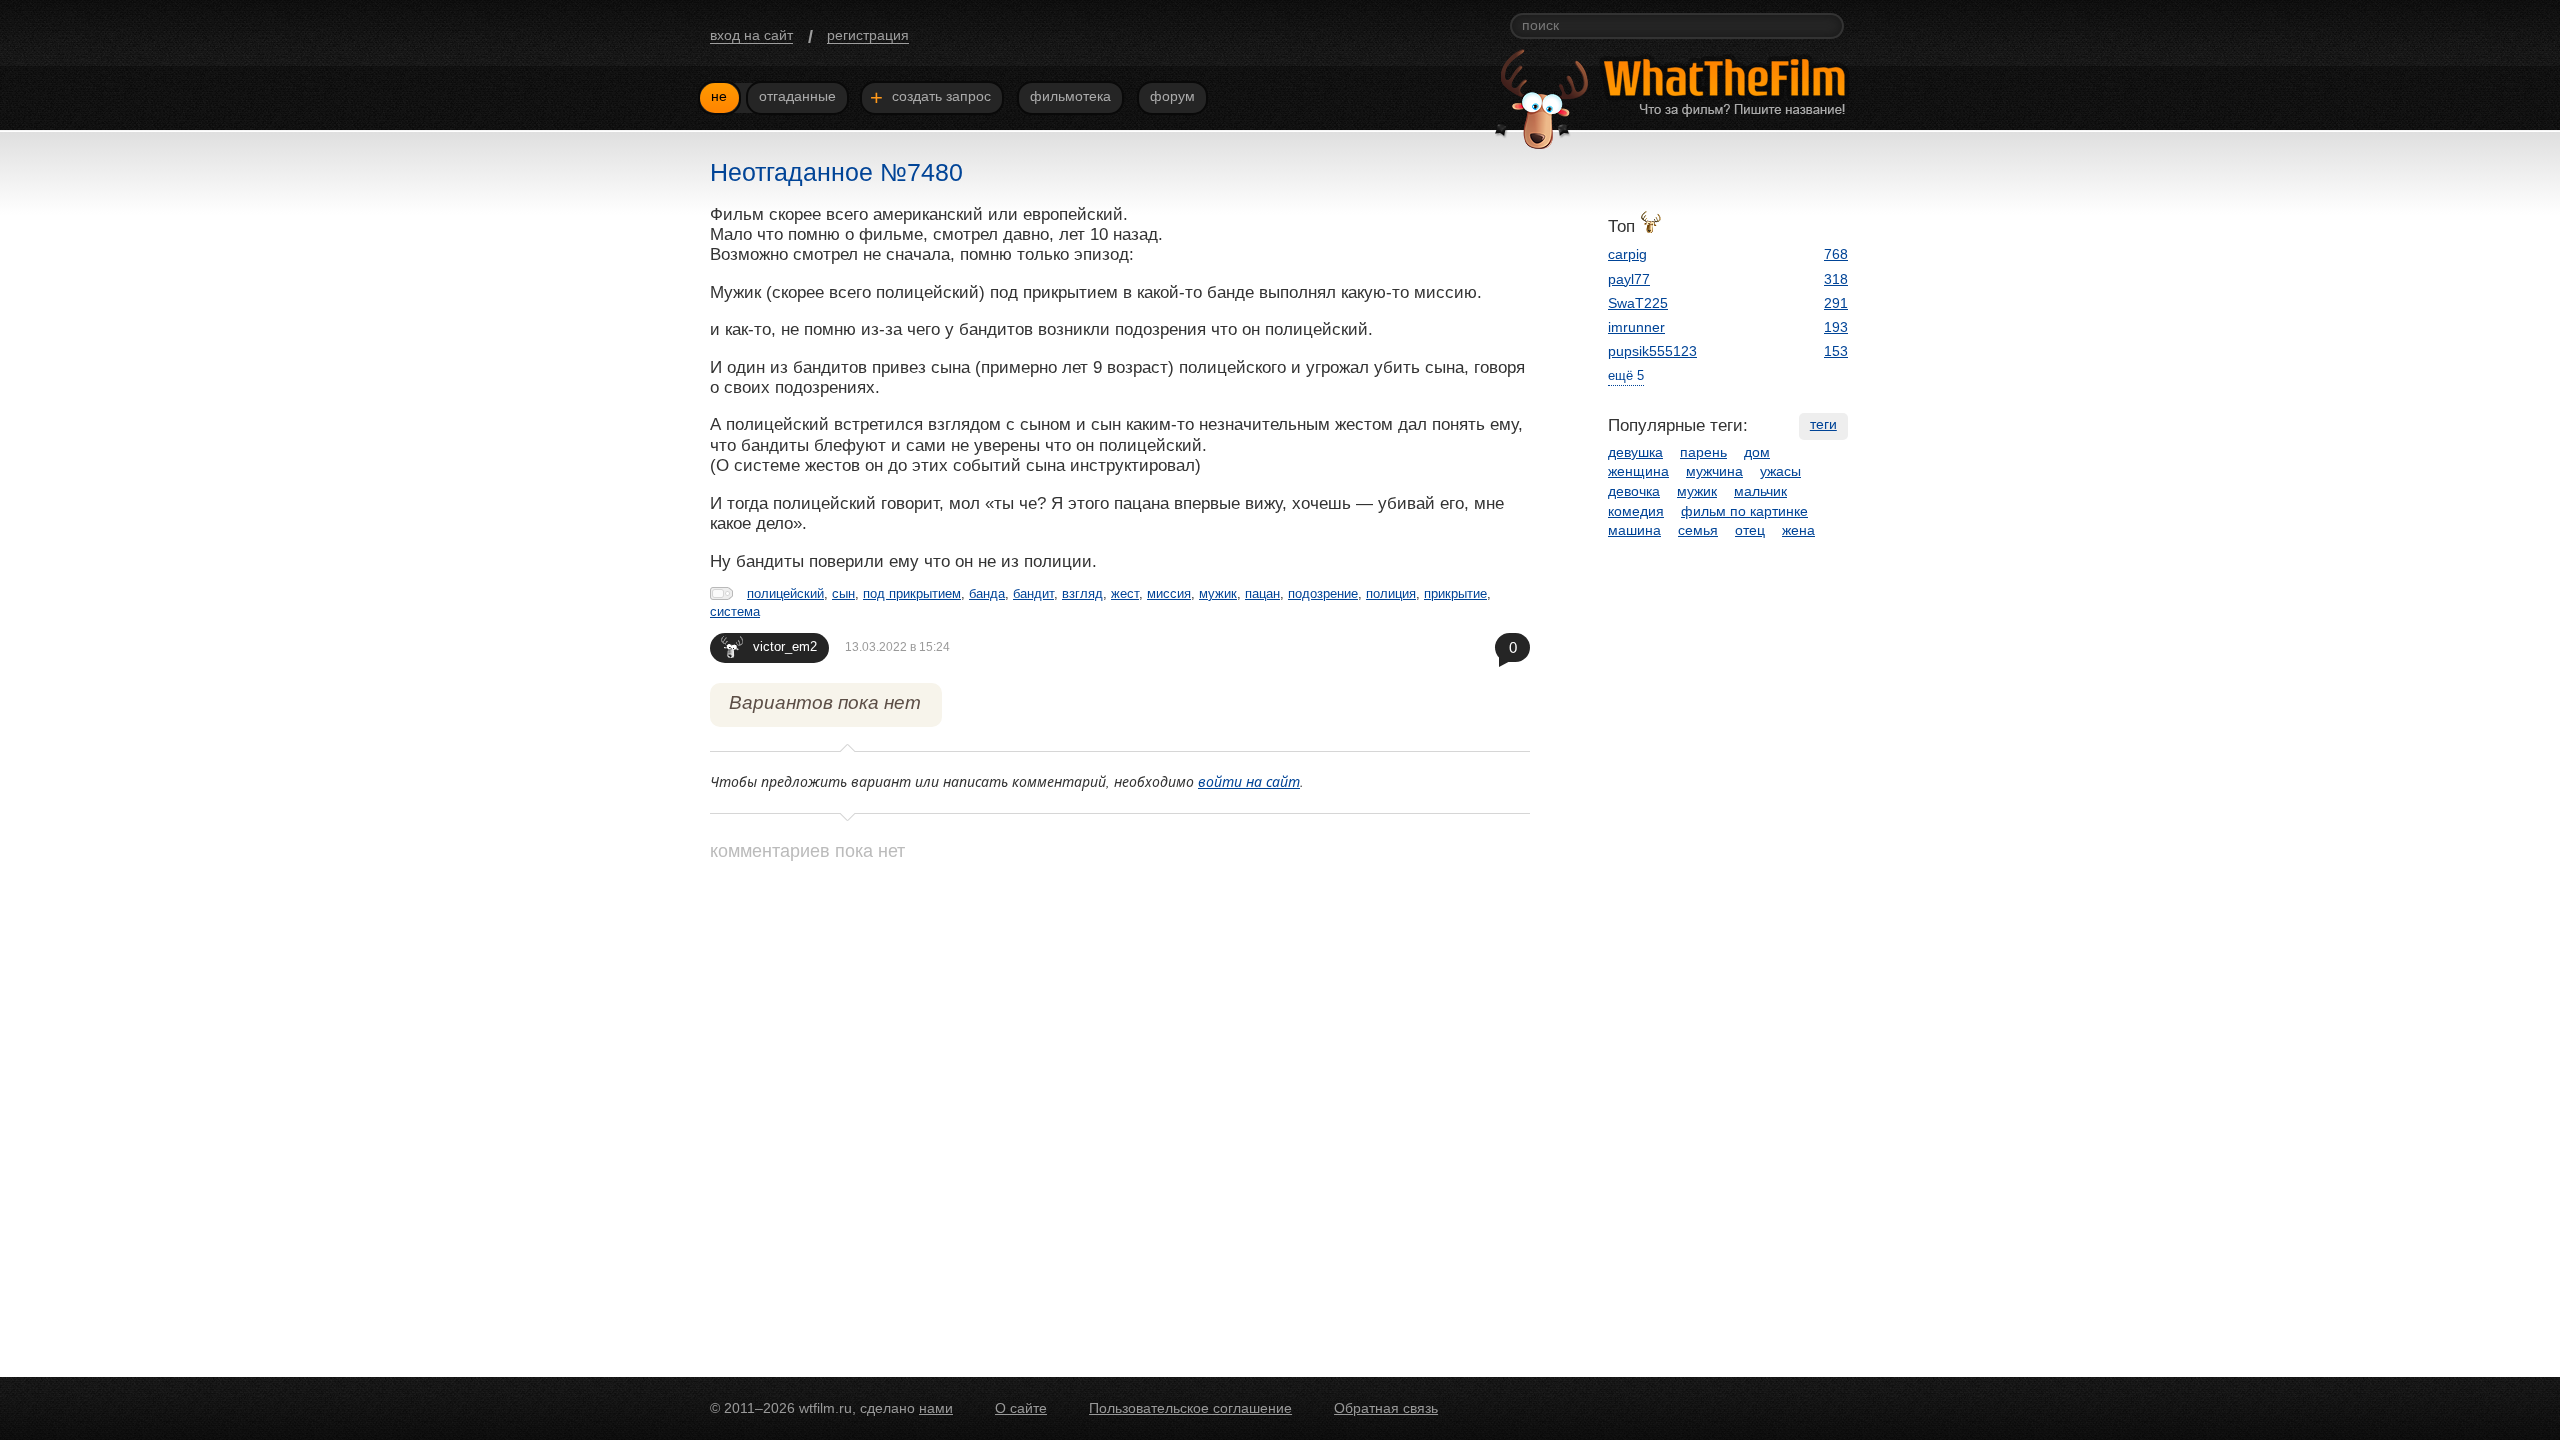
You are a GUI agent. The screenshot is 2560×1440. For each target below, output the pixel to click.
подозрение (1323, 593)
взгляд (1082, 593)
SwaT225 (1638, 303)
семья (1698, 530)
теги (1823, 424)
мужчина (1714, 471)
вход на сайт (751, 35)
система (735, 611)
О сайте (1021, 1408)
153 (1836, 351)
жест (1125, 593)
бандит (1033, 593)
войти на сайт (1249, 781)
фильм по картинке (1744, 511)
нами (936, 1408)
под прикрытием (912, 593)
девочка (1634, 491)
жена (1798, 530)
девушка (1635, 452)
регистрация (868, 35)
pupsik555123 (1652, 351)
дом (1757, 452)
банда (987, 593)
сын (843, 593)
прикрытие (1455, 593)
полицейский (785, 593)
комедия (1636, 511)
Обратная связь (1386, 1408)
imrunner (1636, 327)
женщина (1638, 471)
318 (1836, 279)
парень (1703, 452)
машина (1634, 530)
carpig (1627, 254)
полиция (1391, 593)
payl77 (1629, 279)
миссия (1169, 593)
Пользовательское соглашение (1190, 1408)
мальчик (1760, 491)
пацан (1262, 593)
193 (1836, 327)
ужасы (1780, 471)
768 (1836, 254)
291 (1836, 303)
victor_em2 (785, 646)
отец (1750, 530)
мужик (1218, 593)
